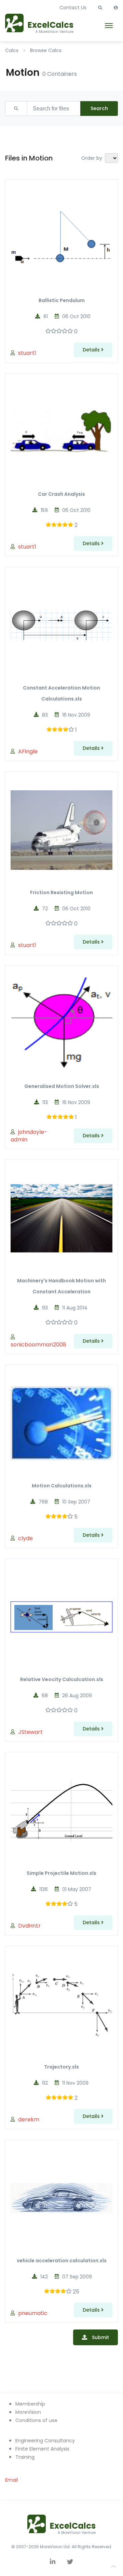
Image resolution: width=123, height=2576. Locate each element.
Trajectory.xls (61, 2067)
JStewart (30, 1732)
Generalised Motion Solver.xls (62, 1086)
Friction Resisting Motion (61, 892)
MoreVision (28, 2412)
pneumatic (33, 2313)
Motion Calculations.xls (62, 1486)
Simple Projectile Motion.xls (61, 1873)
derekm (29, 2119)
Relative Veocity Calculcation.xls (62, 1679)
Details (92, 350)
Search (99, 108)
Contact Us (73, 8)
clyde (25, 1538)
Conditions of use (36, 2420)
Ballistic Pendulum (62, 300)
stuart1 (27, 353)
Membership (30, 2404)
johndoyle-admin (29, 1136)
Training (25, 2457)
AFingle (28, 751)
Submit (100, 2337)
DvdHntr (29, 1926)
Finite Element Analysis (42, 2449)
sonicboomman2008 (38, 1345)
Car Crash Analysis (61, 494)
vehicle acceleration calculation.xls (62, 2261)
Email (11, 2480)
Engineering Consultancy (45, 2441)
